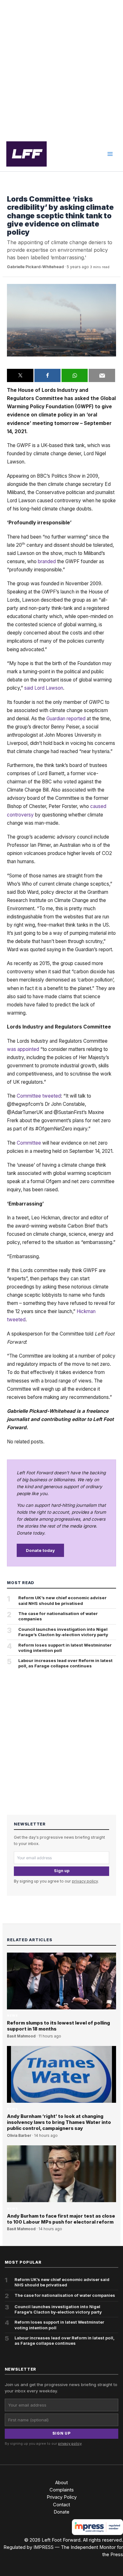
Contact (61, 2505)
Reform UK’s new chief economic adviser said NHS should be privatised (62, 1600)
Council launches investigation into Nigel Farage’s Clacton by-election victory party (63, 1632)
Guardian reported (66, 719)
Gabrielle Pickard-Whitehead (35, 267)
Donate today (40, 1550)
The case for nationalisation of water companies (58, 1616)
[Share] (47, 375)
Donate (61, 2512)
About (61, 2483)
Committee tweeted (39, 1096)
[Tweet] (20, 375)
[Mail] (102, 375)
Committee (29, 1143)
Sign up (62, 1871)
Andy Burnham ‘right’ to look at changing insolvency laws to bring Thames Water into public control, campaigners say (59, 2122)
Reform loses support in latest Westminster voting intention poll (65, 1648)
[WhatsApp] (75, 375)
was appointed (23, 1049)
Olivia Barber (19, 2136)
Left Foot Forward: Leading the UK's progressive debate (26, 154)
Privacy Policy (62, 2497)
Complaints (62, 2490)
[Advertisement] (61, 68)
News (12, 189)
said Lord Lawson (44, 688)
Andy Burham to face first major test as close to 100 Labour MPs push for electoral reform (61, 2219)
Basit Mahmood (21, 2036)
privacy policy (85, 1881)
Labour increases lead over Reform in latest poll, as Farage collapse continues (65, 1663)
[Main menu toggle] (110, 154)
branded (47, 561)
